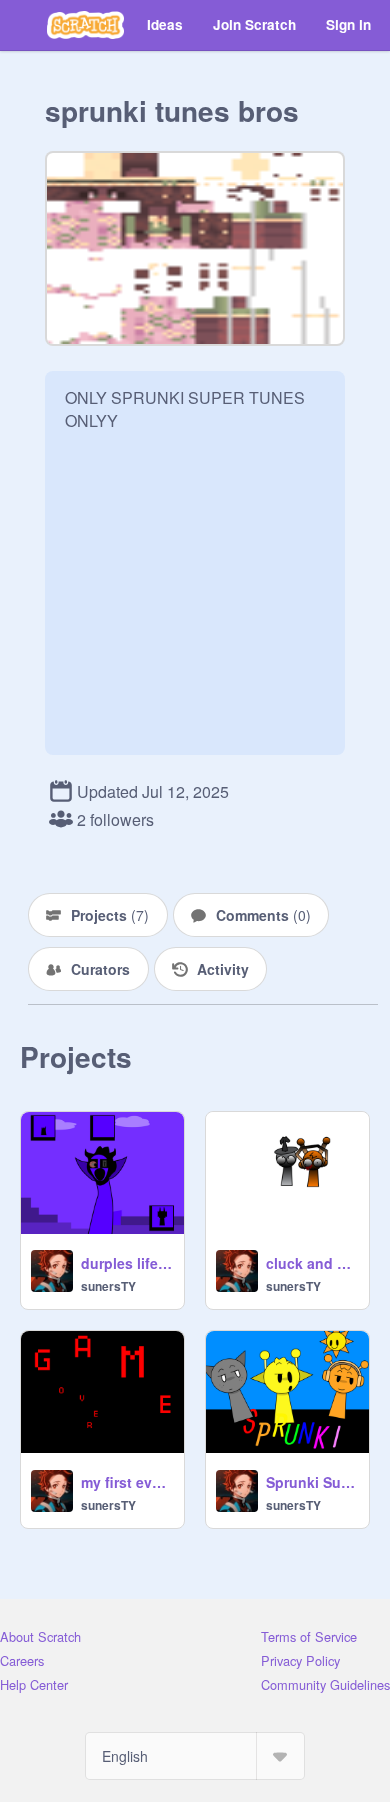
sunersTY (108, 1286)
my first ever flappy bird (126, 1482)
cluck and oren (311, 1263)
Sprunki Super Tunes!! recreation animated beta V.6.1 (311, 1482)
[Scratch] (85, 25)
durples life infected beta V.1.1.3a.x (126, 1263)
